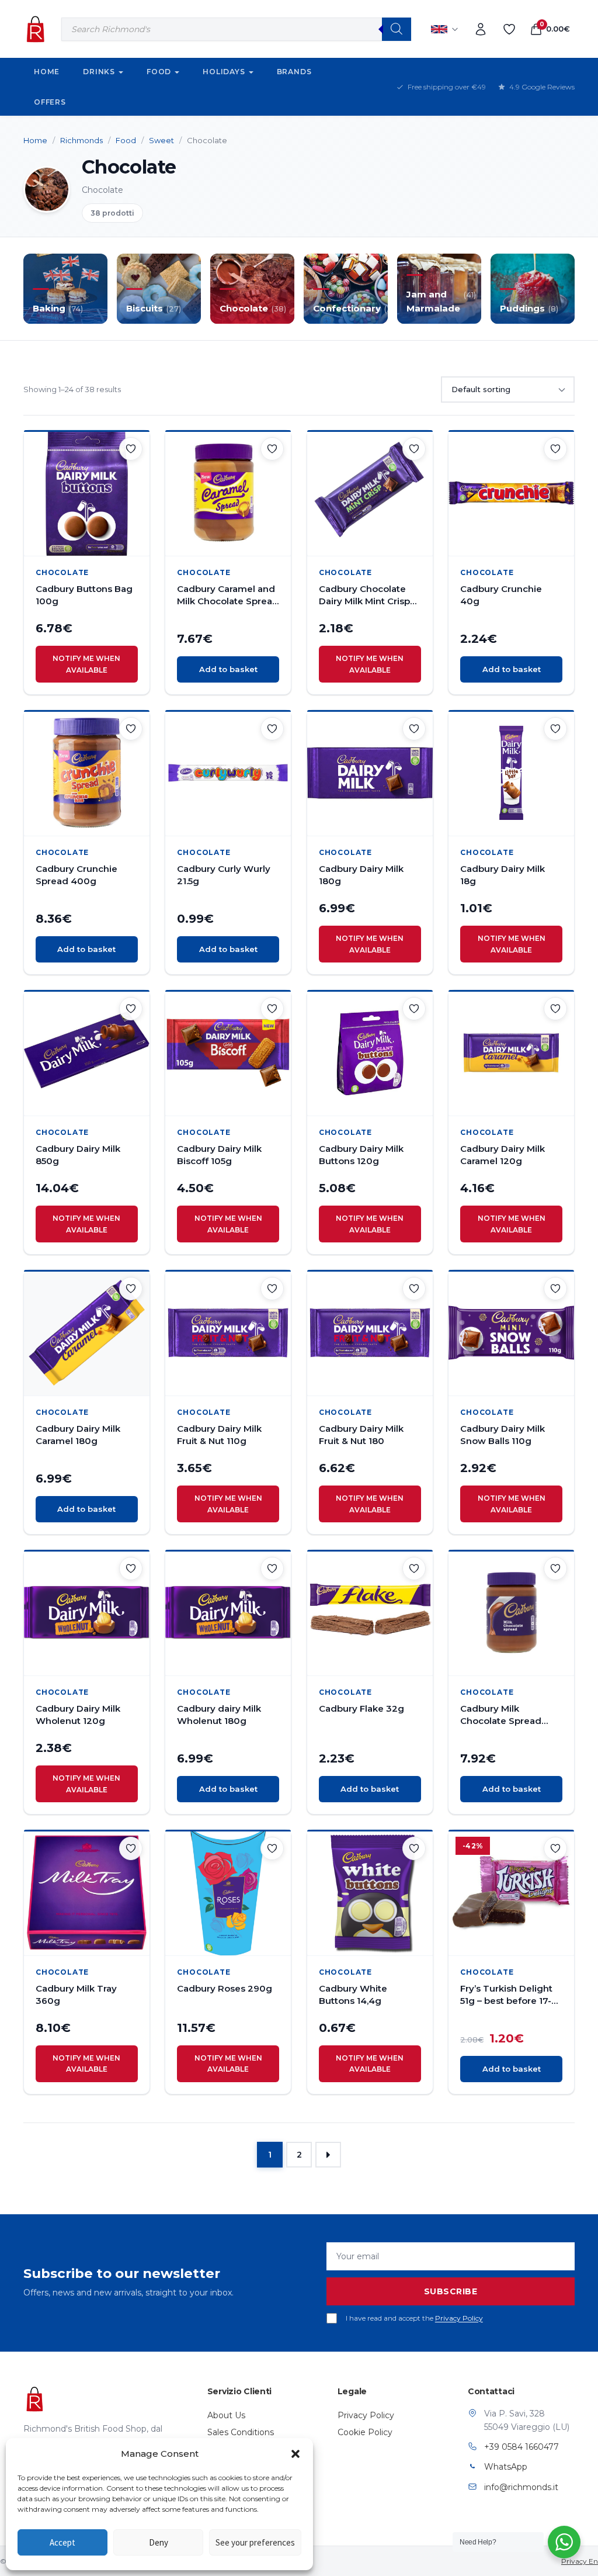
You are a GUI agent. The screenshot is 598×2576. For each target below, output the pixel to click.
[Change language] (445, 29)
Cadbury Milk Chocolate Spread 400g (501, 1715)
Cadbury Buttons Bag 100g (84, 595)
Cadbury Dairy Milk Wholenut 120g (78, 1715)
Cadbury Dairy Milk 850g (78, 1155)
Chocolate (62, 572)
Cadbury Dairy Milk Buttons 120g (361, 1155)
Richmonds (81, 140)
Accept (62, 2542)
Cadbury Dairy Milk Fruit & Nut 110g (219, 1435)
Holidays (224, 72)
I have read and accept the (414, 2318)
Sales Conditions (241, 2432)
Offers (50, 102)
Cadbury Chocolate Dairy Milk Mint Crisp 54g (364, 595)
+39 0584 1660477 (521, 2447)
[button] (295, 2454)
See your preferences (255, 2542)
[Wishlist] (509, 29)
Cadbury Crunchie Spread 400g (77, 875)
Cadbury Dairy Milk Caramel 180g (78, 1435)
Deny (159, 2542)
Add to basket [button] (228, 669)
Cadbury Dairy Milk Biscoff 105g (219, 1155)
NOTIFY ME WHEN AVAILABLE (86, 664)
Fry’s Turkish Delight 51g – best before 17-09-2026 (506, 1995)
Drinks (99, 72)
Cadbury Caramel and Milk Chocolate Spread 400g (228, 595)
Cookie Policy (365, 2432)
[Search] (397, 29)
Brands (294, 72)
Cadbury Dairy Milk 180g (361, 875)
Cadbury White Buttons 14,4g (353, 1995)
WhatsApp (506, 2467)
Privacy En (580, 2561)
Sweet (161, 140)
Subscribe (451, 2291)
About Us (226, 2415)
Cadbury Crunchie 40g (501, 595)
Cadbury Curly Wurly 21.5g (224, 875)
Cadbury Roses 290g (225, 1988)
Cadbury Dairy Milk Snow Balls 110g (503, 1435)
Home (47, 72)
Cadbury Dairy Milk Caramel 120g (503, 1155)
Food (159, 72)
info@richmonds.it (521, 2487)
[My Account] (481, 29)
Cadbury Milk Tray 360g (76, 1995)
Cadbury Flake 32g (361, 1708)
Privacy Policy (459, 2318)
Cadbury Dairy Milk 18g (503, 875)
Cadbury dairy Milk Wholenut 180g (219, 1715)
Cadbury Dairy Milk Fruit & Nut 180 (361, 1435)
